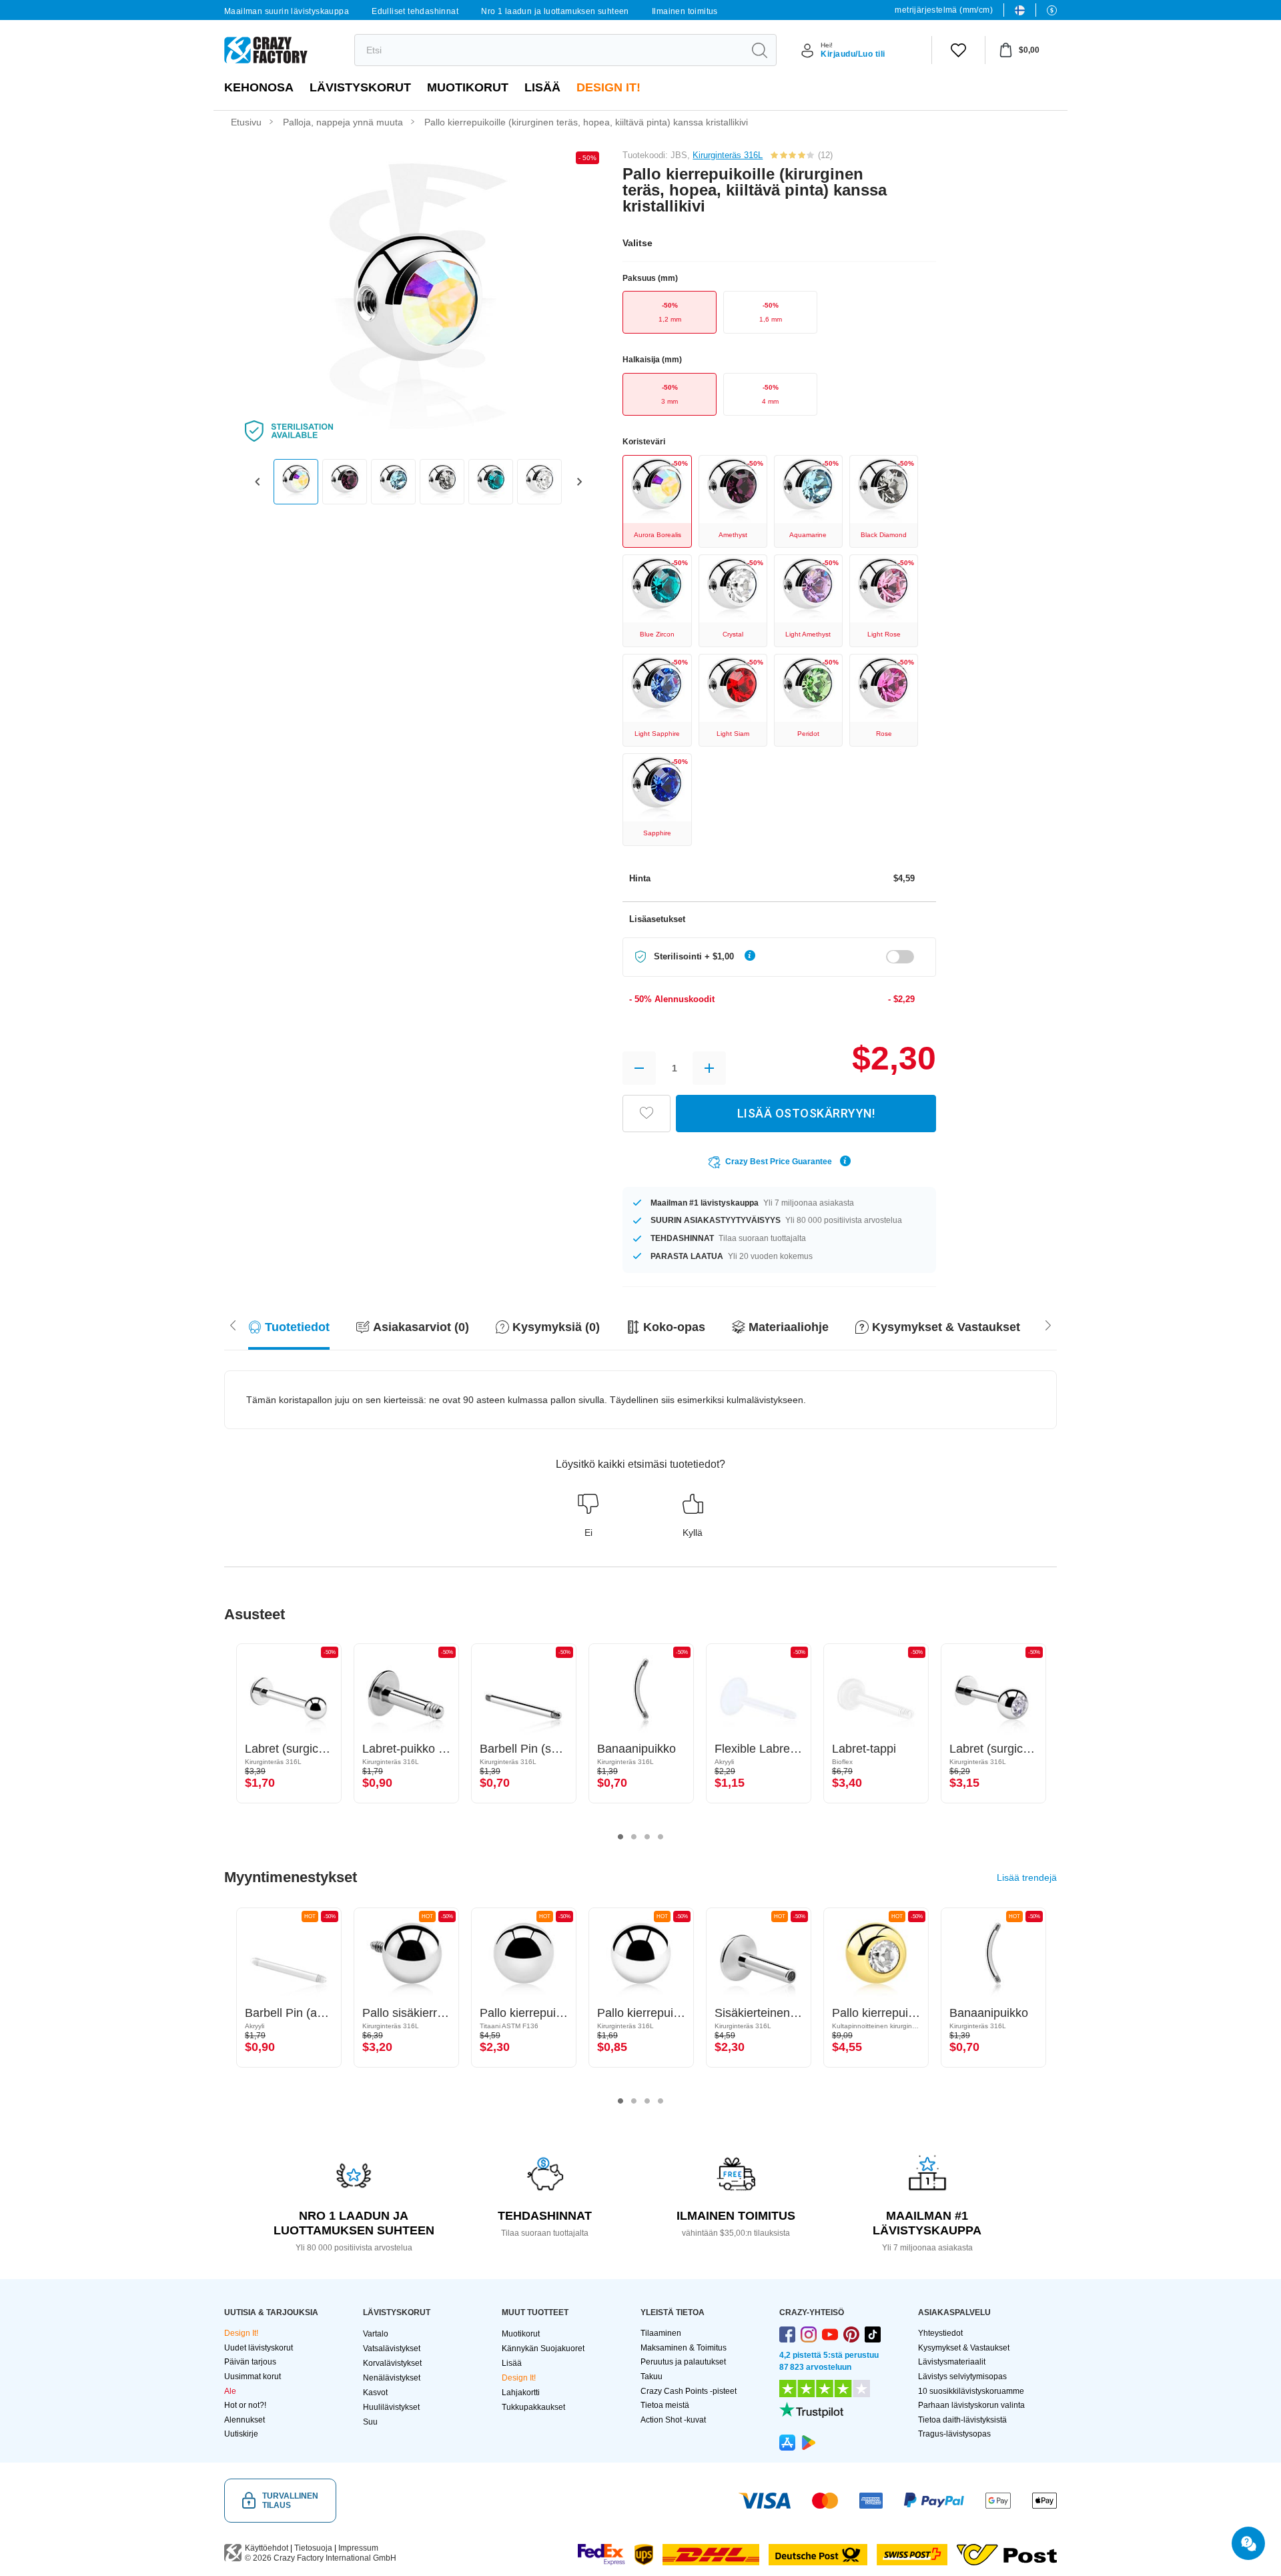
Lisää (542, 87)
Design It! (608, 87)
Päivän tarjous (250, 2362)
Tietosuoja (313, 2548)
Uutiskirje (241, 2434)
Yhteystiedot (940, 2333)
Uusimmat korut (253, 2377)
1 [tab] (620, 1837)
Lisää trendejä (1027, 1877)
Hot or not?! (245, 2405)
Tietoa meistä (665, 2405)
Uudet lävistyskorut (259, 2348)
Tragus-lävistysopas (954, 2434)
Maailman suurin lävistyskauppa (287, 11)
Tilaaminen (661, 2333)
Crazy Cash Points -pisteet (689, 2391)
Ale (230, 2391)
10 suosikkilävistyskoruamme (971, 2391)
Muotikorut (468, 87)
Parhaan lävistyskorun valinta (971, 2405)
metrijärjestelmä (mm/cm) (944, 10)
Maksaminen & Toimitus (684, 2348)
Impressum (358, 2548)
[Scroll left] (1048, 1324)
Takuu (652, 2377)
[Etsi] (759, 50)
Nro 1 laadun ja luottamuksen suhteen (555, 11)
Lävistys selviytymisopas (962, 2377)
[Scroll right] (233, 1324)
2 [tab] (634, 1837)
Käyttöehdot (267, 2548)
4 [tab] (661, 1837)
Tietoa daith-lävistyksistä (962, 2420)
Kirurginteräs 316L (728, 155)
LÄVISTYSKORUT (360, 87)
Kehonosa (259, 87)
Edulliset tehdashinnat (415, 11)
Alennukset (245, 2420)
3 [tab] (647, 1837)
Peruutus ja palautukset (683, 2362)
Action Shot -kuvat (673, 2420)
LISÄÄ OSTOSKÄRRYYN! (806, 1113)
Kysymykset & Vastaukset (964, 2348)
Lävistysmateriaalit (952, 2362)
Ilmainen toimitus (685, 11)
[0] (958, 50)
